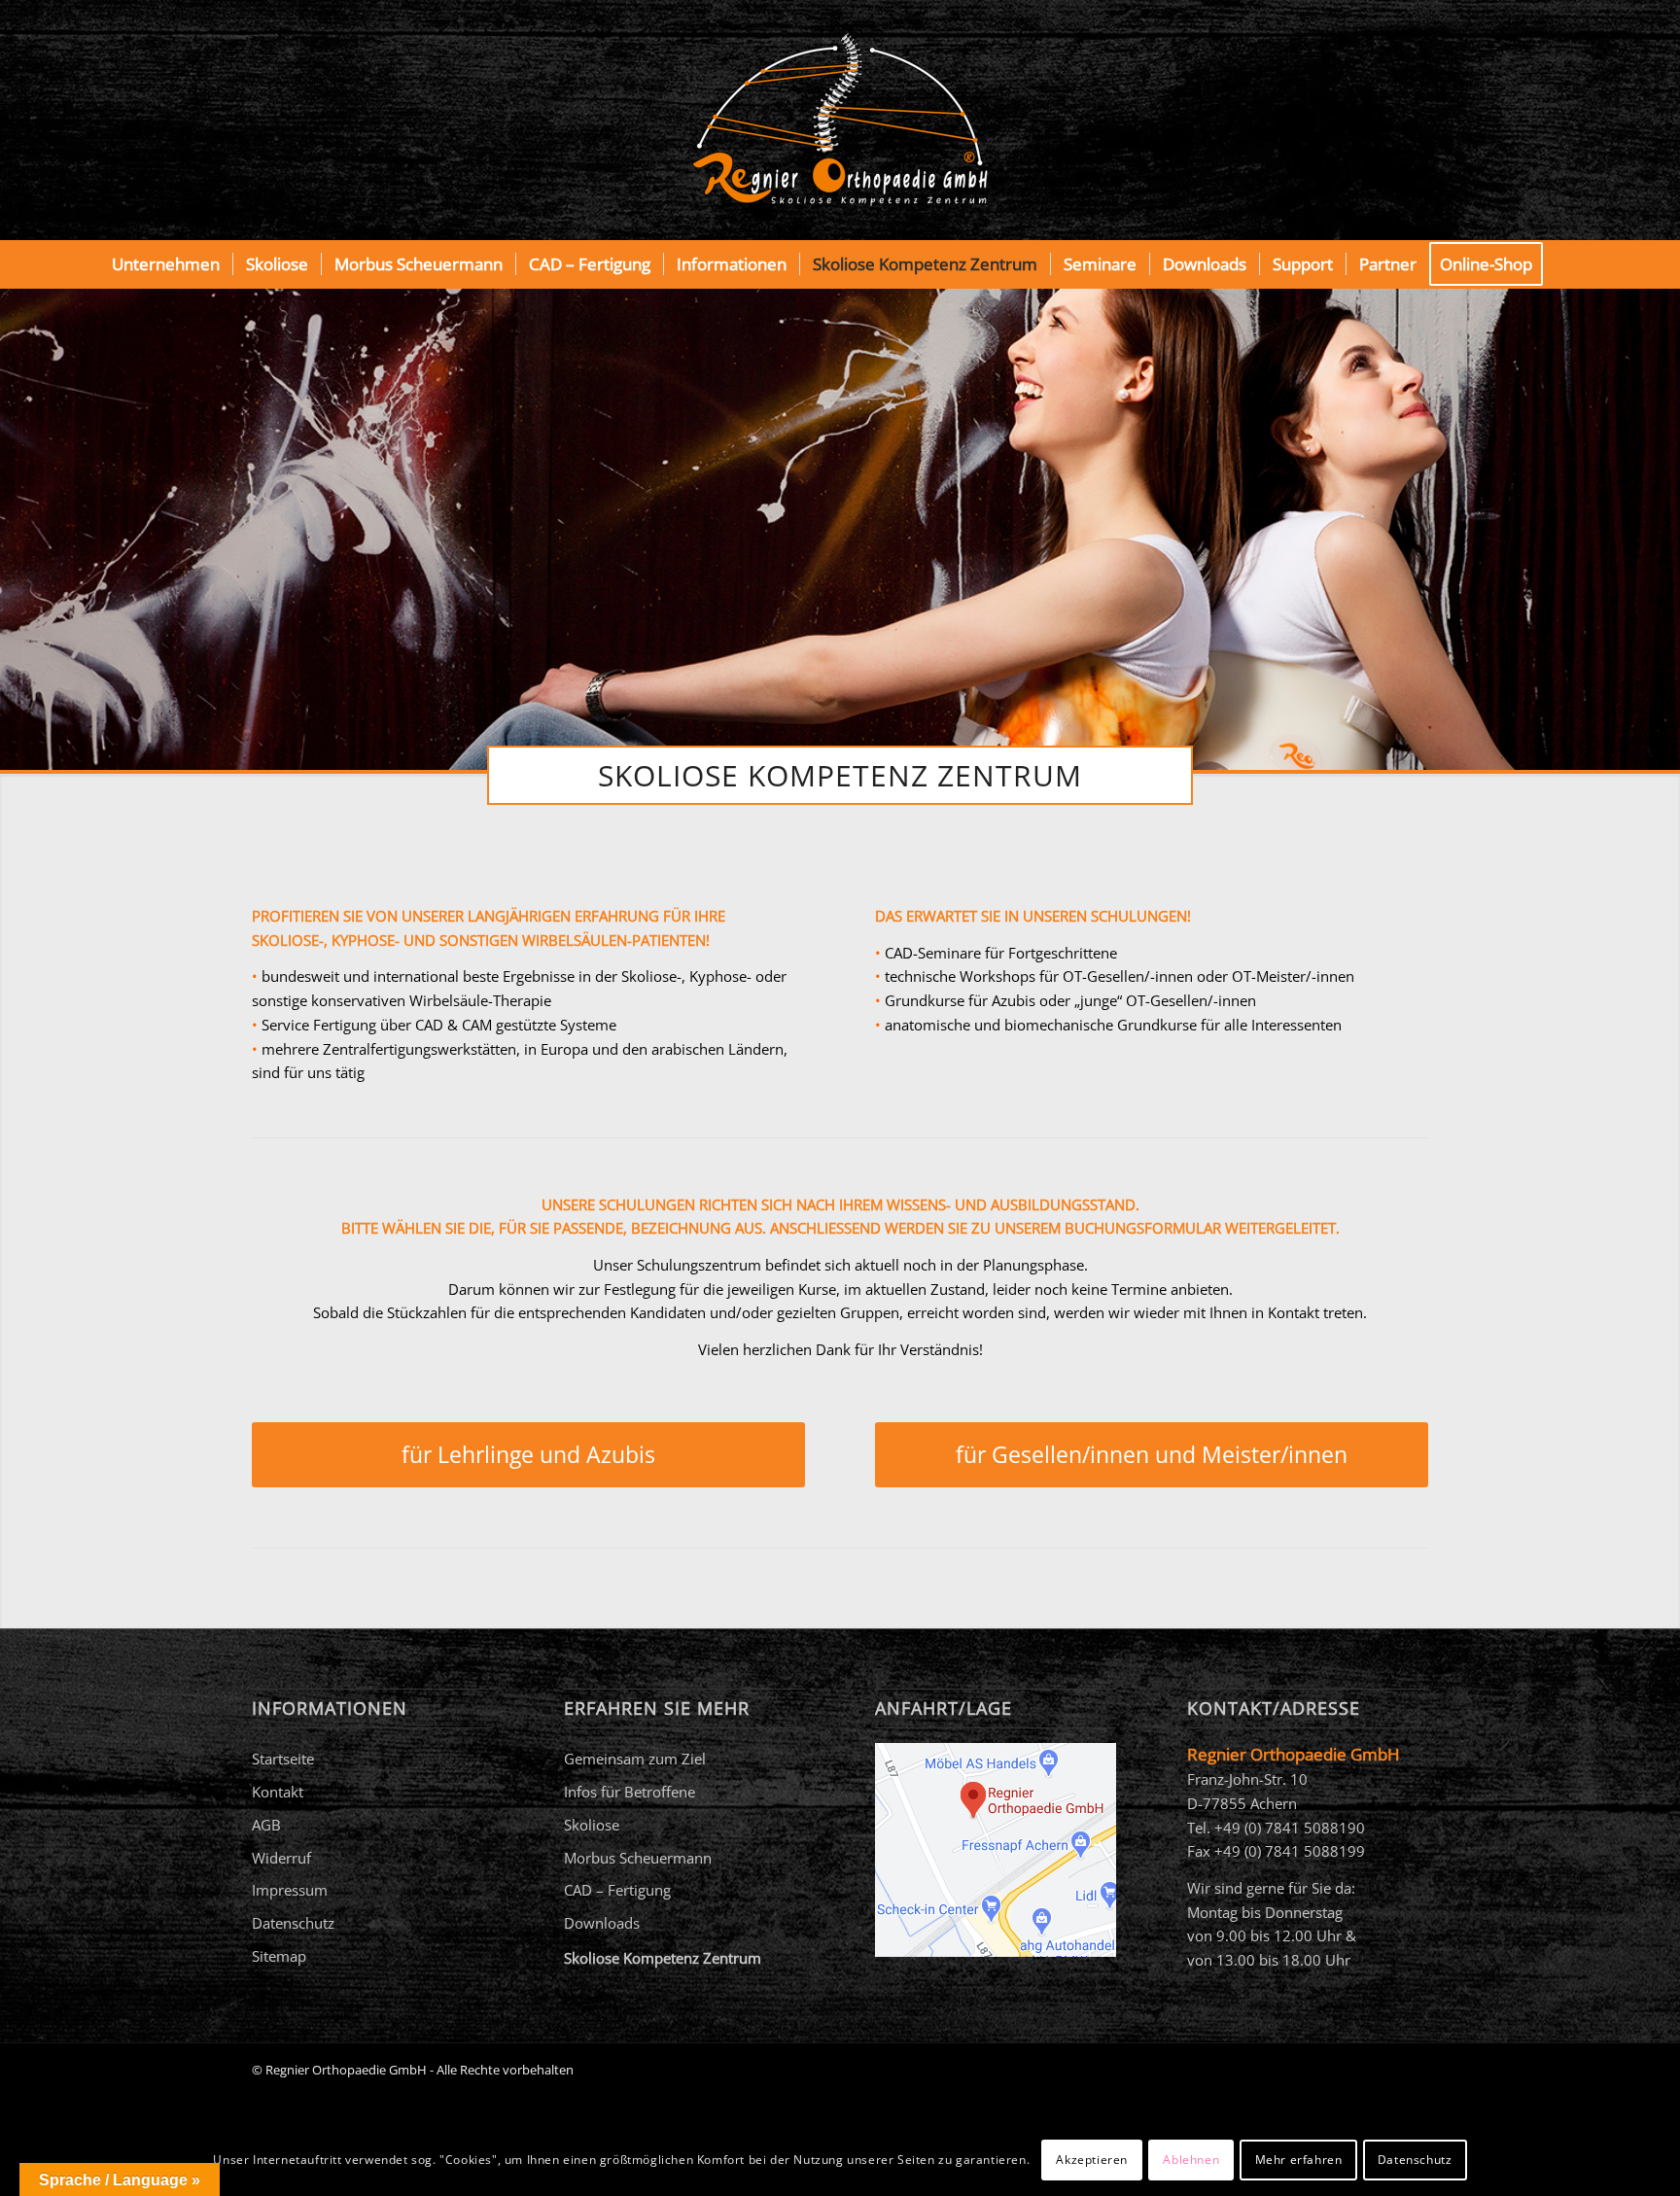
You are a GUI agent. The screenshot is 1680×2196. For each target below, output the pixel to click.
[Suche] (1568, 264)
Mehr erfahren (1299, 2159)
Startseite (283, 1759)
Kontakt (278, 1792)
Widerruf (281, 1858)
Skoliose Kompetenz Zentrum (663, 1958)
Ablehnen (1191, 2159)
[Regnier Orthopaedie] (840, 120)
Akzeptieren (1092, 2159)
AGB (266, 1825)
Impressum (290, 1890)
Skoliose (592, 1825)
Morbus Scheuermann (638, 1858)
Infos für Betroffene (630, 1792)
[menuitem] (166, 264)
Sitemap (279, 1956)
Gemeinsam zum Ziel (635, 1759)
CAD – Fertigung (617, 1890)
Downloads (602, 1923)
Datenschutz (293, 1923)
